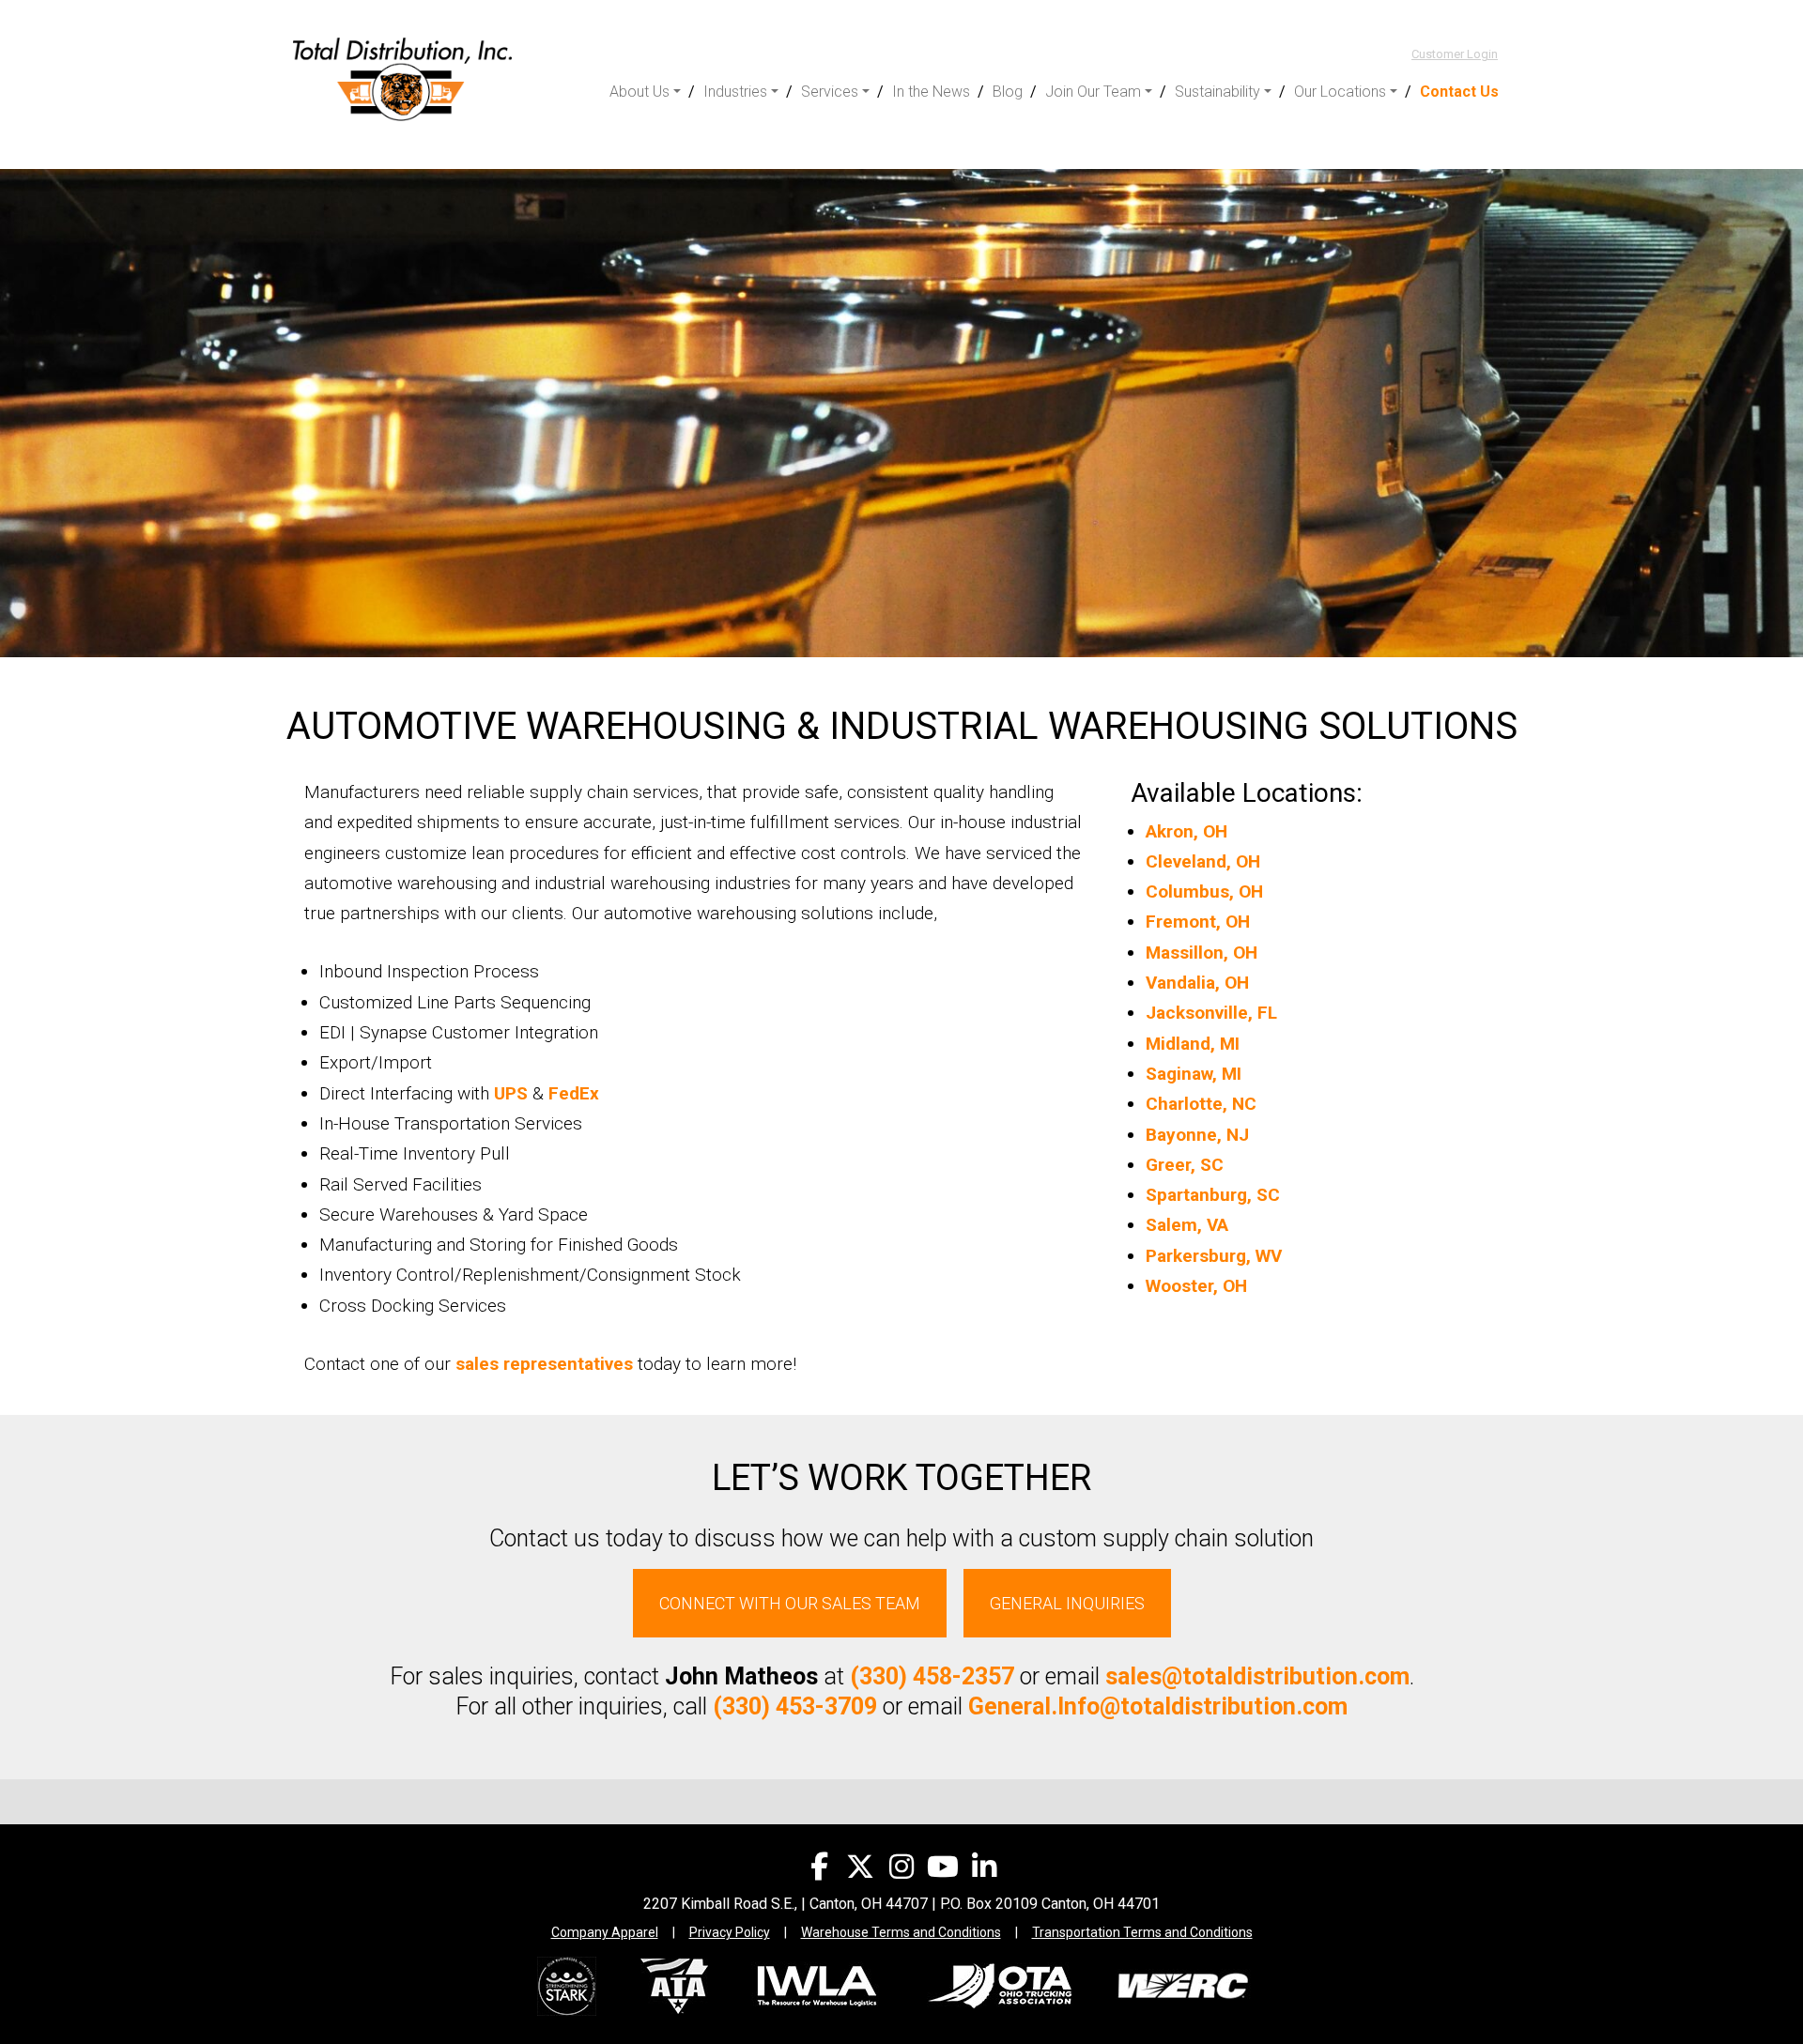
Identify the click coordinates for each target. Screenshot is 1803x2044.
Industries (735, 92)
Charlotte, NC (1201, 1104)
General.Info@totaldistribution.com (1158, 1706)
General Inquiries (1067, 1603)
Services (830, 92)
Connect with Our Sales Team (790, 1603)
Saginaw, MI (1194, 1074)
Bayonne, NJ (1197, 1135)
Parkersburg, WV (1214, 1256)
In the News (931, 92)
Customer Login (1455, 54)
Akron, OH (1187, 831)
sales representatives (544, 1364)
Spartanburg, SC (1213, 1195)
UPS (511, 1093)
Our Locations (1340, 92)
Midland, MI (1193, 1044)
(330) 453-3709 (795, 1706)
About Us (640, 92)
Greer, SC (1185, 1165)
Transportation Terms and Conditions (1142, 1932)
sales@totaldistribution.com (1257, 1676)
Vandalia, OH (1197, 983)
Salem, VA (1187, 1225)
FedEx (574, 1093)
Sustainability (1217, 92)
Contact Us (1459, 92)
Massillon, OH (1202, 953)
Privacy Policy (730, 1932)
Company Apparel (605, 1932)
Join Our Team (1093, 92)
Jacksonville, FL (1211, 1013)
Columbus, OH (1204, 891)
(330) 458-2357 (932, 1676)
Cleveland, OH (1203, 861)
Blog (1008, 92)
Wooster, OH (1196, 1286)
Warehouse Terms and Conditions (901, 1932)
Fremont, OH (1198, 922)
